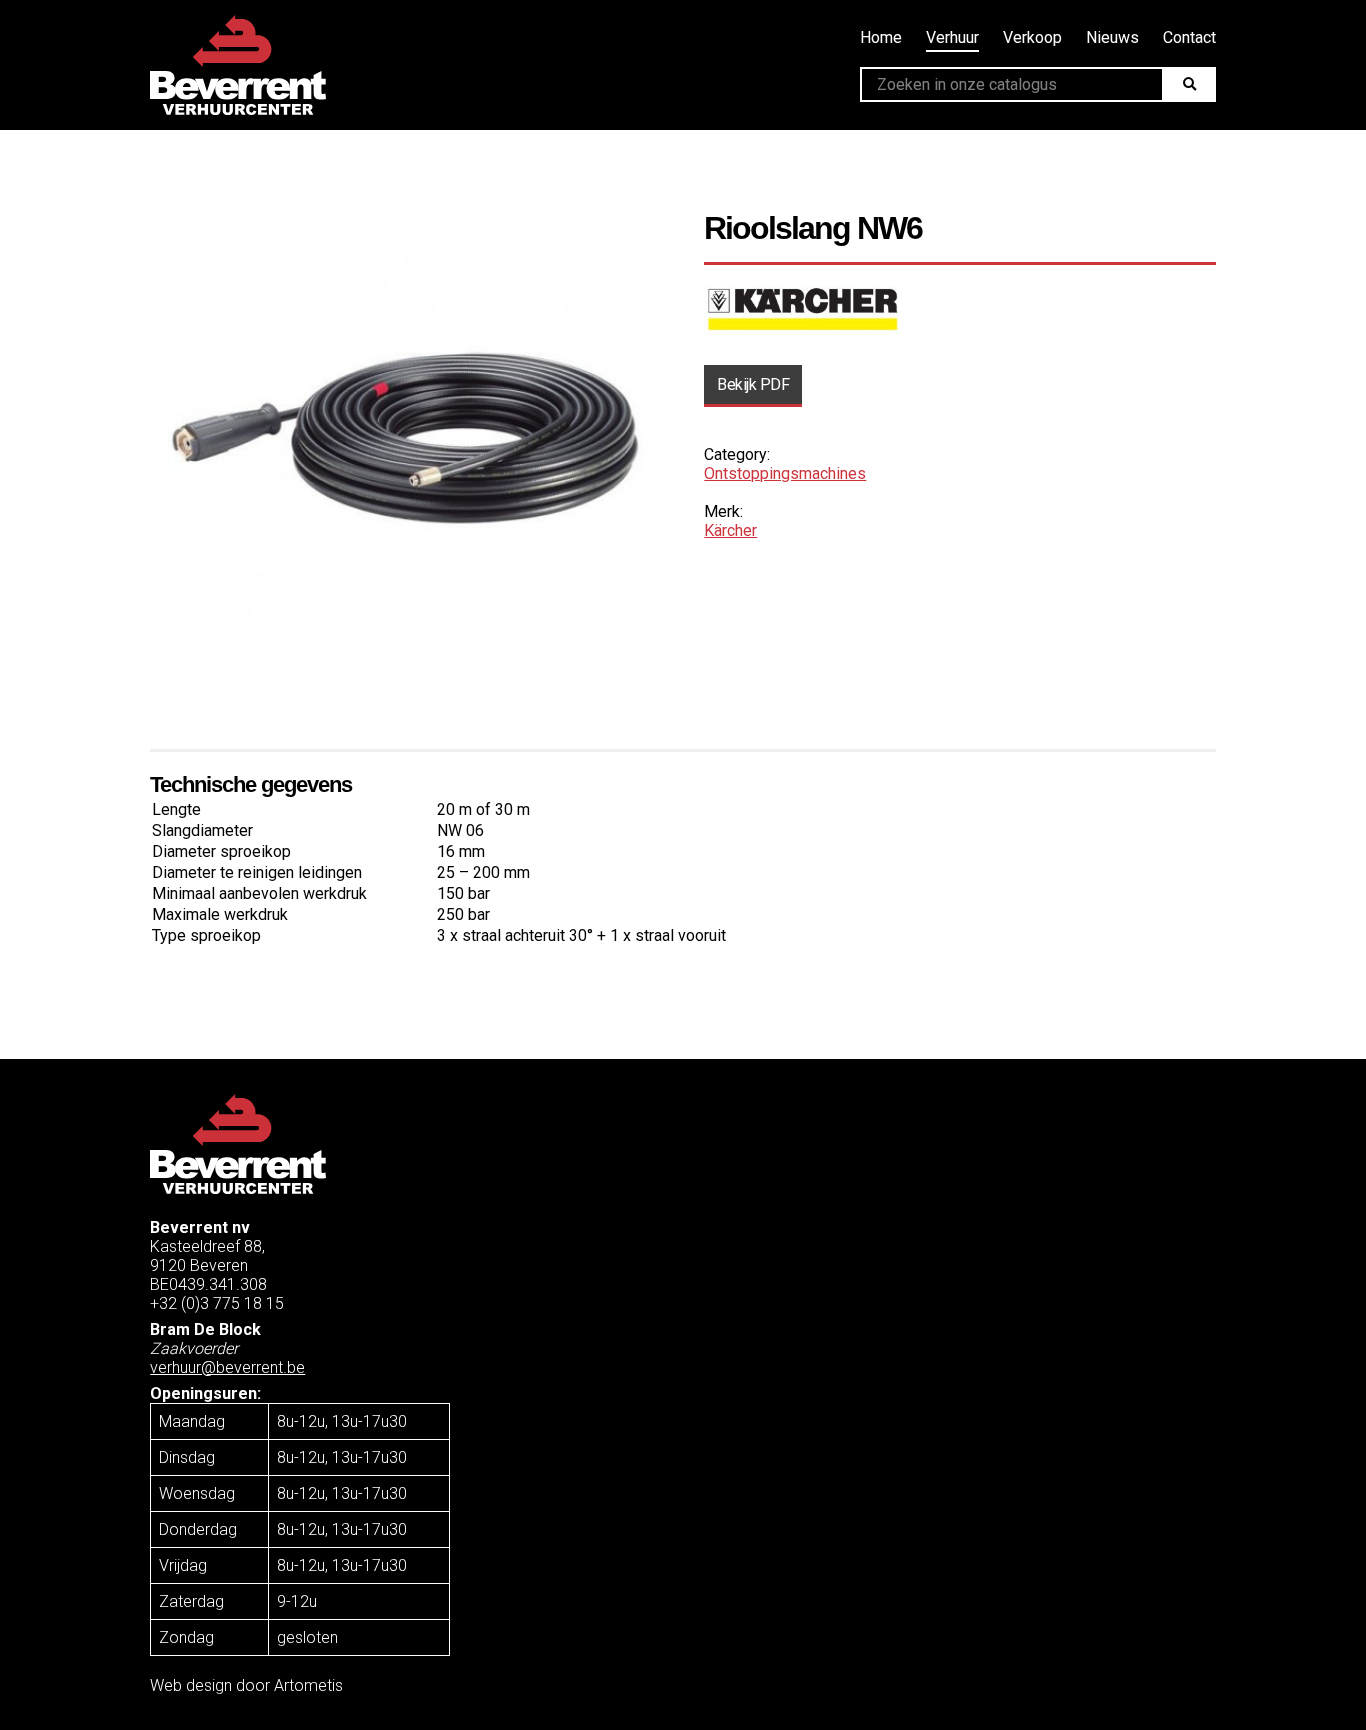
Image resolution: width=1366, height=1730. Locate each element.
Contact (1189, 37)
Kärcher (730, 530)
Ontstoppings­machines (785, 473)
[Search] (1188, 84)
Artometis (308, 1685)
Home (881, 37)
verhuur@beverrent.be (227, 1367)
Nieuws (1112, 37)
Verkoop (1032, 37)
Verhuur (952, 37)
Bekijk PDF (753, 384)
